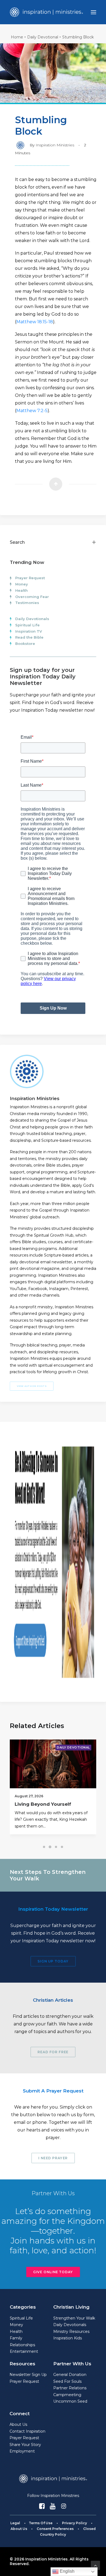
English (67, 2571)
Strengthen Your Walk (74, 2318)
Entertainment (24, 2351)
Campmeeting (67, 2395)
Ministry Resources (71, 2332)
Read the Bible (29, 637)
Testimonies (27, 603)
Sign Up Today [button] (53, 1961)
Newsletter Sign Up (28, 2375)
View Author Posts (32, 1386)
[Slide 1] (44, 1847)
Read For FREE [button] (53, 2052)
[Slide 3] (56, 1847)
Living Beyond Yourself (43, 1804)
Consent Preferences (55, 2529)
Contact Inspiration (27, 2431)
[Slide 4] (62, 1847)
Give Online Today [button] (53, 2272)
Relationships (22, 2345)
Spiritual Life (27, 625)
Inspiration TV (29, 631)
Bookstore (25, 644)
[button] (93, 12)
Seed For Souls (67, 2381)
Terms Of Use (41, 2523)
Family (16, 2338)
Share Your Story (25, 2445)
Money (22, 584)
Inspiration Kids (68, 2338)
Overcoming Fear (32, 597)
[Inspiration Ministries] (46, 12)
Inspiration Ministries (55, 145)
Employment (22, 2451)
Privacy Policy (74, 2523)
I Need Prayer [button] (53, 2158)
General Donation (70, 2375)
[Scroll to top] (95, 2565)
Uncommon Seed (70, 2401)
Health (21, 590)
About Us (18, 2424)
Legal (15, 2523)
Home (17, 37)
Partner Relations (70, 2388)
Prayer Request (30, 578)
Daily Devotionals (32, 619)
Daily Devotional (43, 37)
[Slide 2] (50, 1847)
